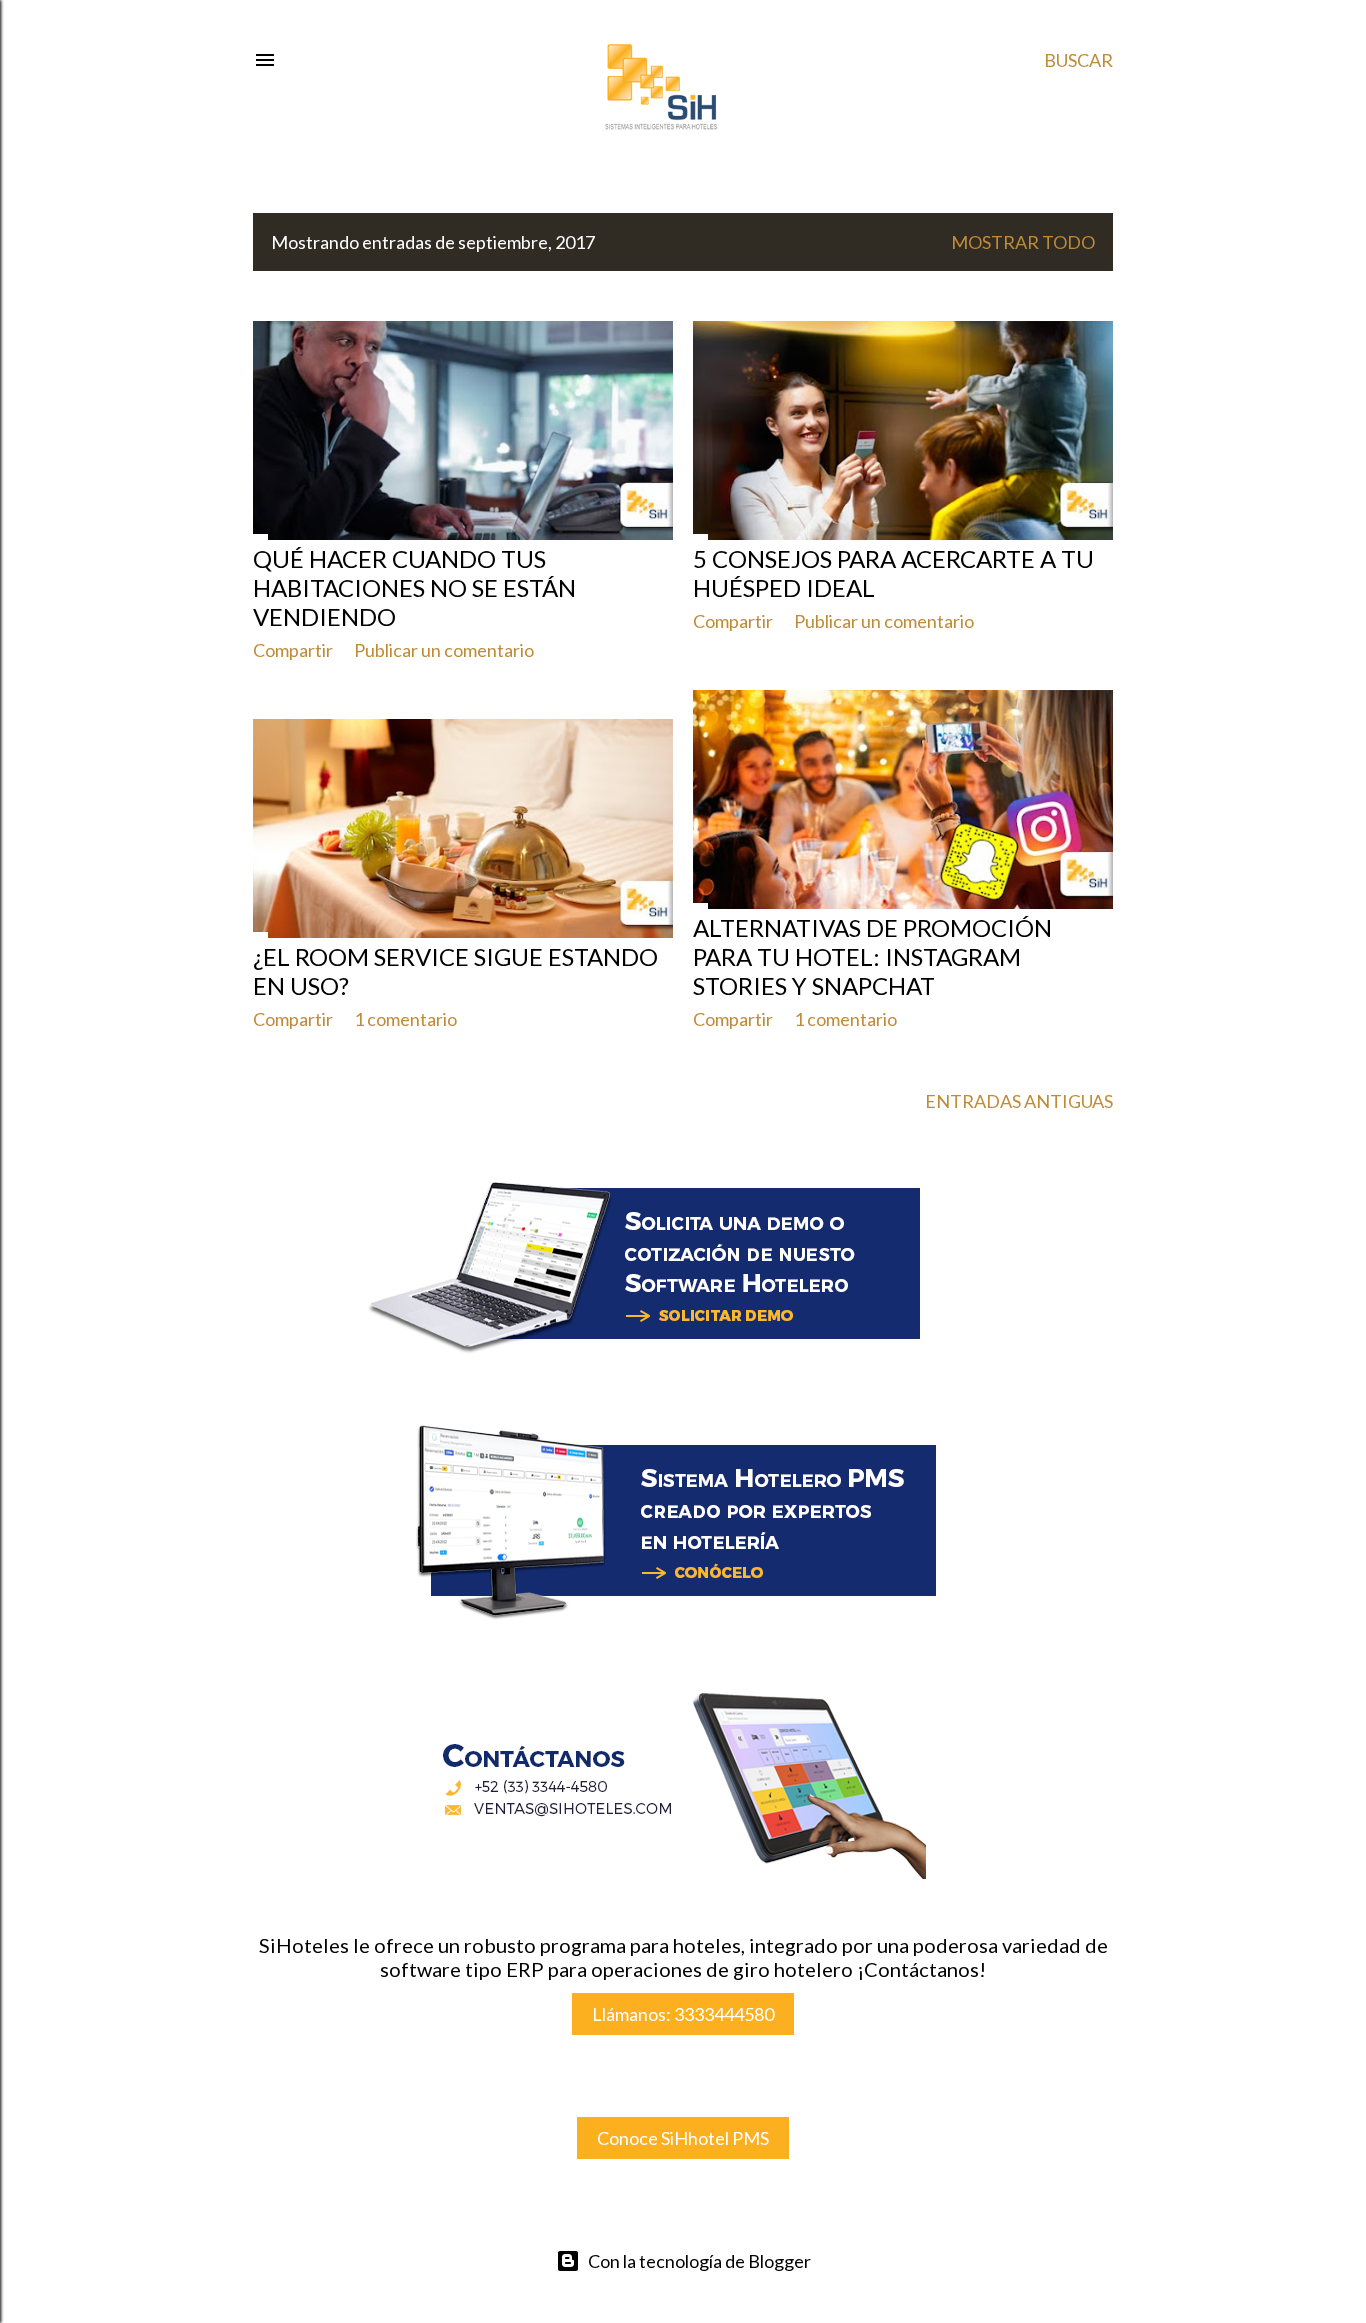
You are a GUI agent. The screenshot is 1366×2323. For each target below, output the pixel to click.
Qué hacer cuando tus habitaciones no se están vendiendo (414, 587)
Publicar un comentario (444, 650)
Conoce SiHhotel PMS (683, 2138)
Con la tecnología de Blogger (699, 2261)
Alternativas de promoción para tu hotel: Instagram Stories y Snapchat (872, 956)
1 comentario (845, 1019)
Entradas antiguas (1019, 1101)
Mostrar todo (1023, 242)
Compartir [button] (293, 650)
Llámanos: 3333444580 (683, 2014)
